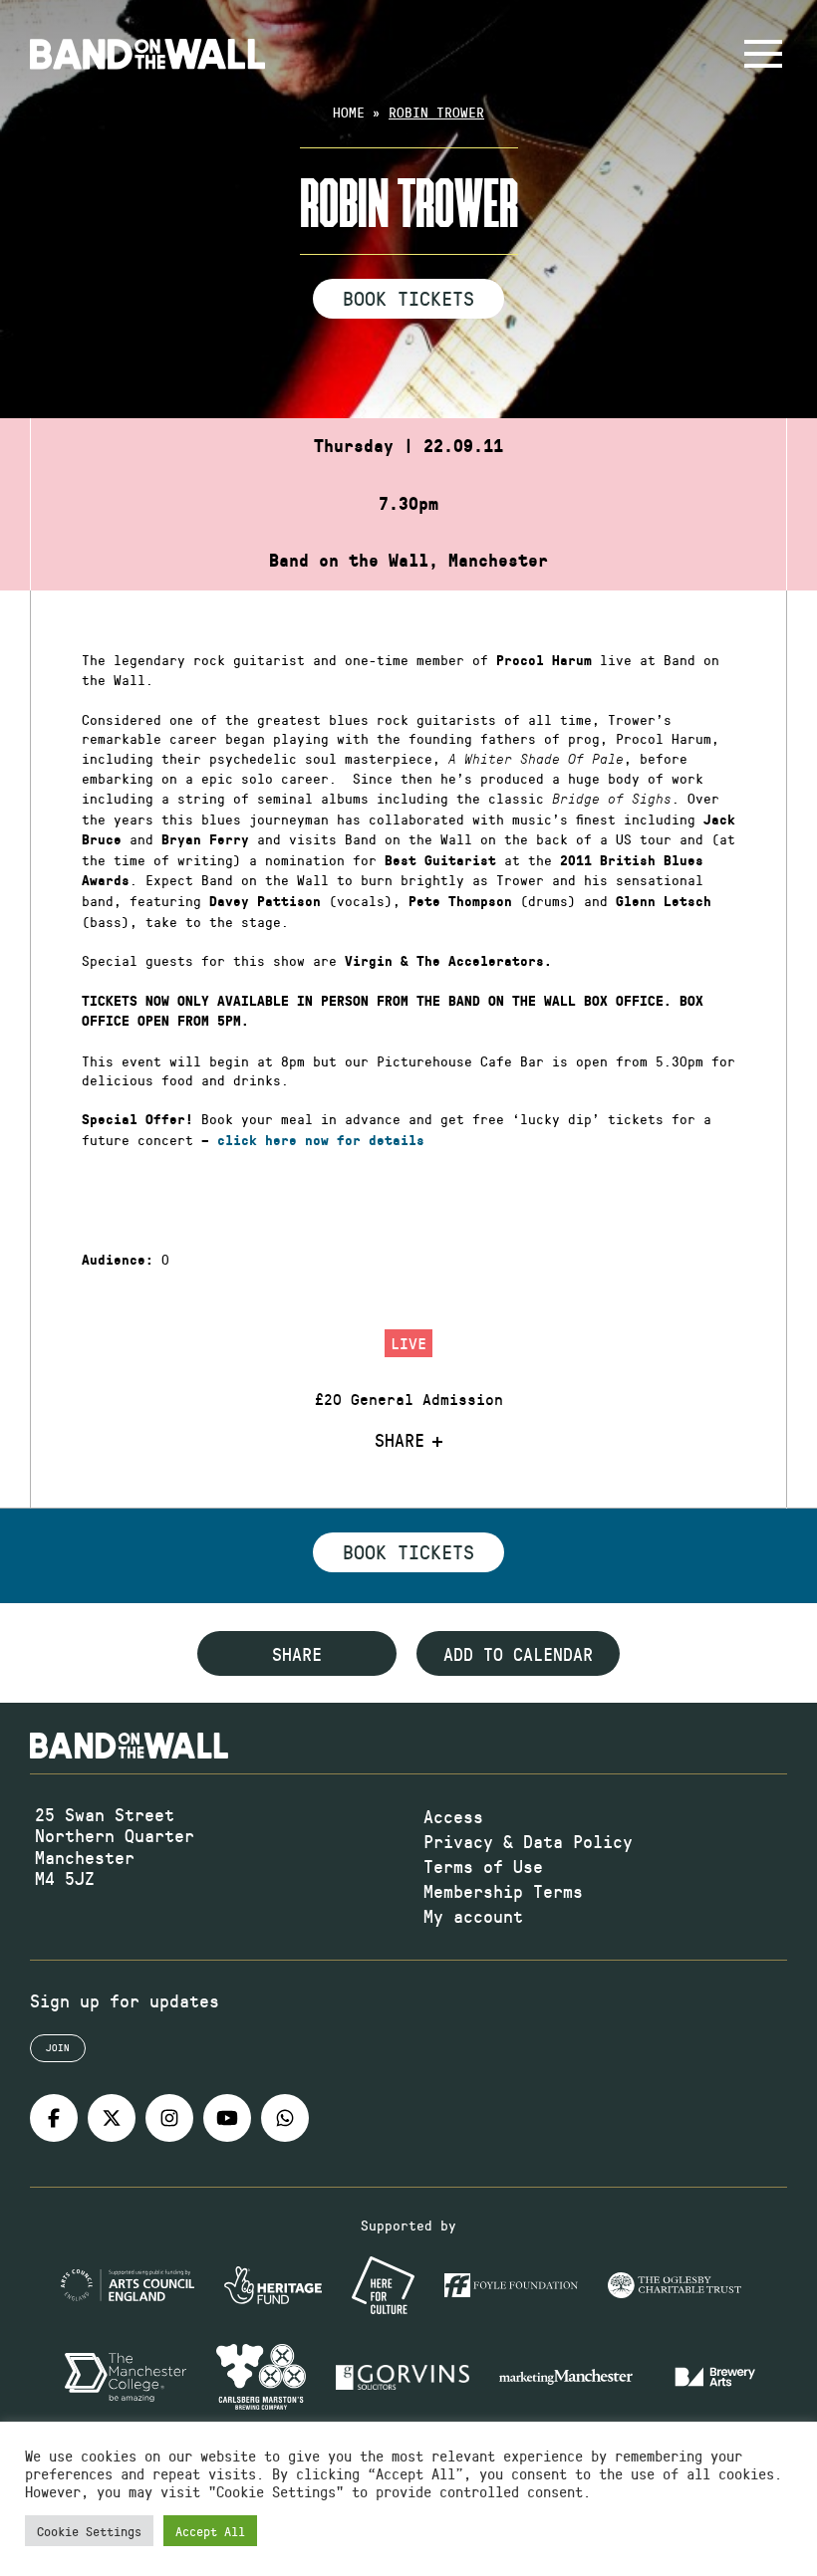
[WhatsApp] (285, 2118)
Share (400, 1441)
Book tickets (408, 1551)
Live (408, 1343)
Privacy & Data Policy (528, 1841)
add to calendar (518, 1654)
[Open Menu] (763, 54)
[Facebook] (54, 2118)
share (297, 1654)
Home (349, 112)
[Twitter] (112, 2118)
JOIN (58, 2047)
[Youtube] (227, 2118)
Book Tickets (408, 298)
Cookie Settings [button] (89, 2531)
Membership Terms (503, 1891)
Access (453, 1816)
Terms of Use (483, 1866)
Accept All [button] (210, 2531)
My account (473, 1916)
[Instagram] (169, 2118)
